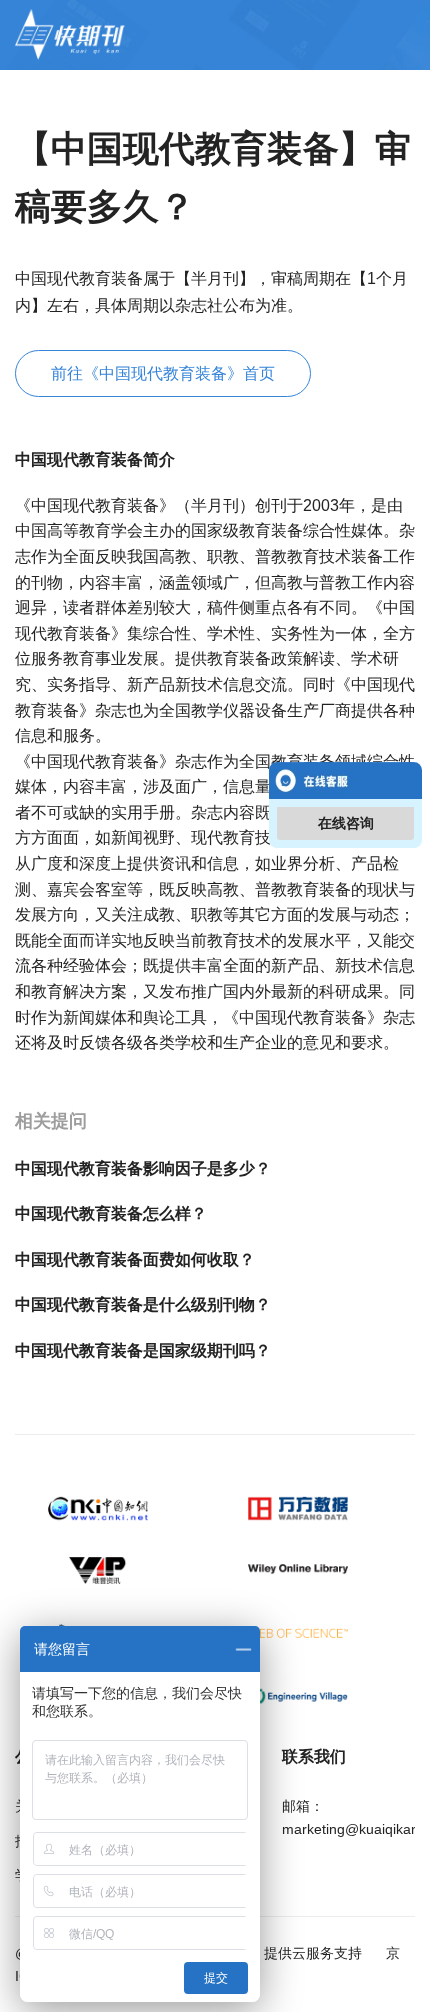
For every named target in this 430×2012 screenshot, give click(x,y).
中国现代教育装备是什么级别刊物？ (143, 1304)
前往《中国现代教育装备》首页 (163, 373)
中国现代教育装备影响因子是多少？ (143, 1168)
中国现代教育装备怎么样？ (111, 1213)
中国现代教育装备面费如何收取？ (135, 1259)
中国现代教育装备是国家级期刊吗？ (143, 1350)
